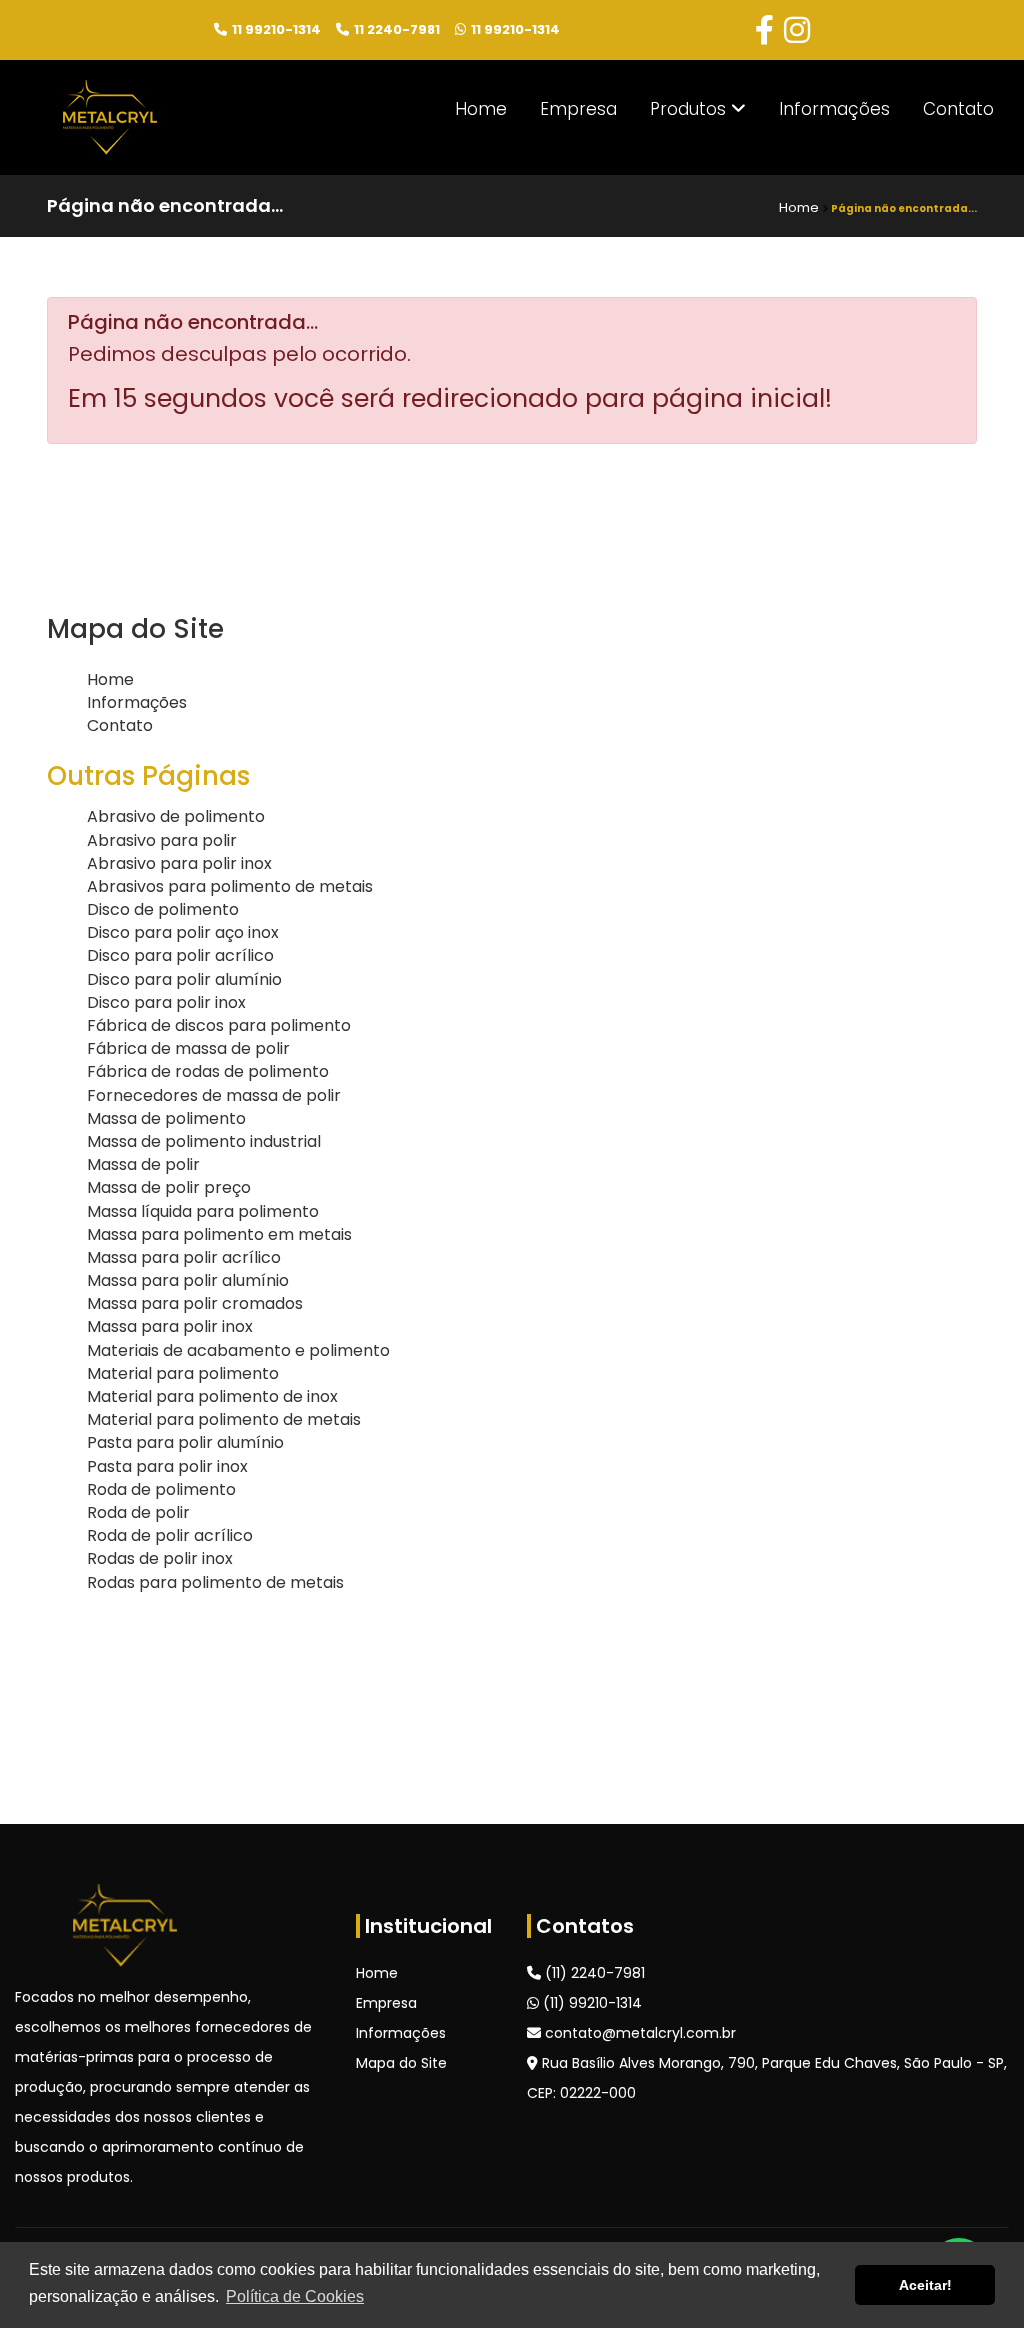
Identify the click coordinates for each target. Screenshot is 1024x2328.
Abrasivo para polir (162, 840)
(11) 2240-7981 (593, 1973)
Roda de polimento (161, 1489)
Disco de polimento (163, 909)
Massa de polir (143, 1164)
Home (481, 109)
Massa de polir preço (169, 1187)
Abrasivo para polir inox (179, 863)
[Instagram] (797, 30)
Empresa (578, 109)
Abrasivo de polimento (176, 816)
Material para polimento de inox (212, 1396)
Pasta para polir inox (167, 1466)
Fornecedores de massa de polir (214, 1095)
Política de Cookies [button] (295, 2296)
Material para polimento (183, 1373)
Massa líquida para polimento (203, 1211)
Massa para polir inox (170, 1326)
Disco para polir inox (166, 1002)
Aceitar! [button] (925, 2285)
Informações (834, 109)
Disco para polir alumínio (184, 979)
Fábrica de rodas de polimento (208, 1071)
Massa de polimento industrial (204, 1141)
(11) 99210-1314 (590, 2003)
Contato (958, 109)
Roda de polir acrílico (170, 1535)
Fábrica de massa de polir (188, 1048)
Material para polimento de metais (224, 1419)
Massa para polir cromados (195, 1303)
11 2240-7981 (397, 30)
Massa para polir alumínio (188, 1280)
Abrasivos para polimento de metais (230, 886)
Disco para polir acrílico (180, 955)
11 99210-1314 (276, 30)
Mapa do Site (401, 2063)
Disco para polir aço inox (183, 932)
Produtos (690, 109)
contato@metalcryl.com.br (638, 2033)
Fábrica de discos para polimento (219, 1025)
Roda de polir (138, 1512)
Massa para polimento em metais (219, 1234)
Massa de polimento (166, 1118)
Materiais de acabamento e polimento (238, 1350)
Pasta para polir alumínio (185, 1442)
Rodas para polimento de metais (215, 1582)
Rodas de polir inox (160, 1558)
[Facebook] (764, 30)
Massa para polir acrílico (184, 1257)
